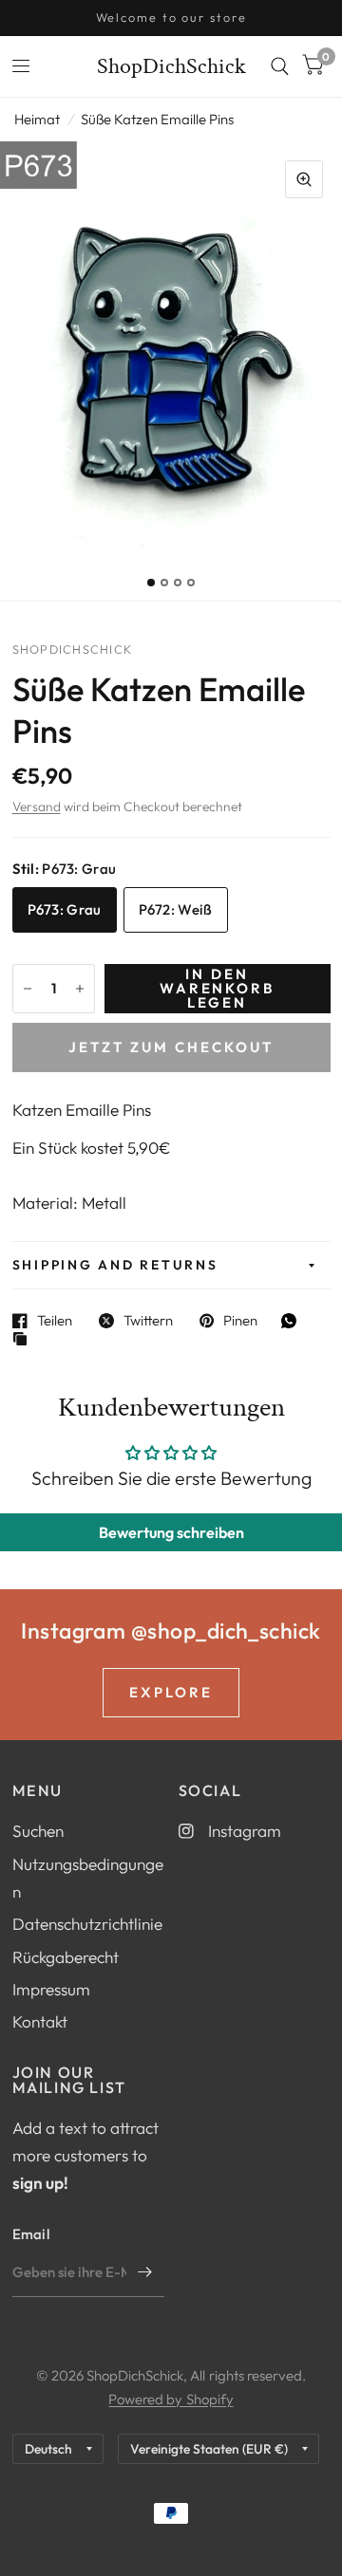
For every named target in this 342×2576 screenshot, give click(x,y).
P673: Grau (65, 909)
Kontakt (40, 2021)
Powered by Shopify (171, 2399)
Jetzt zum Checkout (171, 1047)
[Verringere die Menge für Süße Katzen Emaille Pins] (28, 989)
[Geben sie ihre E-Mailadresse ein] (145, 2272)
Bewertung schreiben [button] (171, 1532)
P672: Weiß (176, 909)
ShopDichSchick (171, 66)
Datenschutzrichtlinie (87, 1924)
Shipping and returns (115, 1265)
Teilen (55, 1321)
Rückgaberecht (66, 1957)
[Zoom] (304, 179)
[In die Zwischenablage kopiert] (25, 1340)
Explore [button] (171, 1692)
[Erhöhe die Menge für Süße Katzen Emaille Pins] (80, 989)
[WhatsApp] (294, 1321)
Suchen (38, 1831)
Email (31, 2234)
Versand (37, 806)
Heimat (37, 119)
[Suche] (280, 66)
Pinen (240, 1321)
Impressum (51, 1989)
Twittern (148, 1321)
